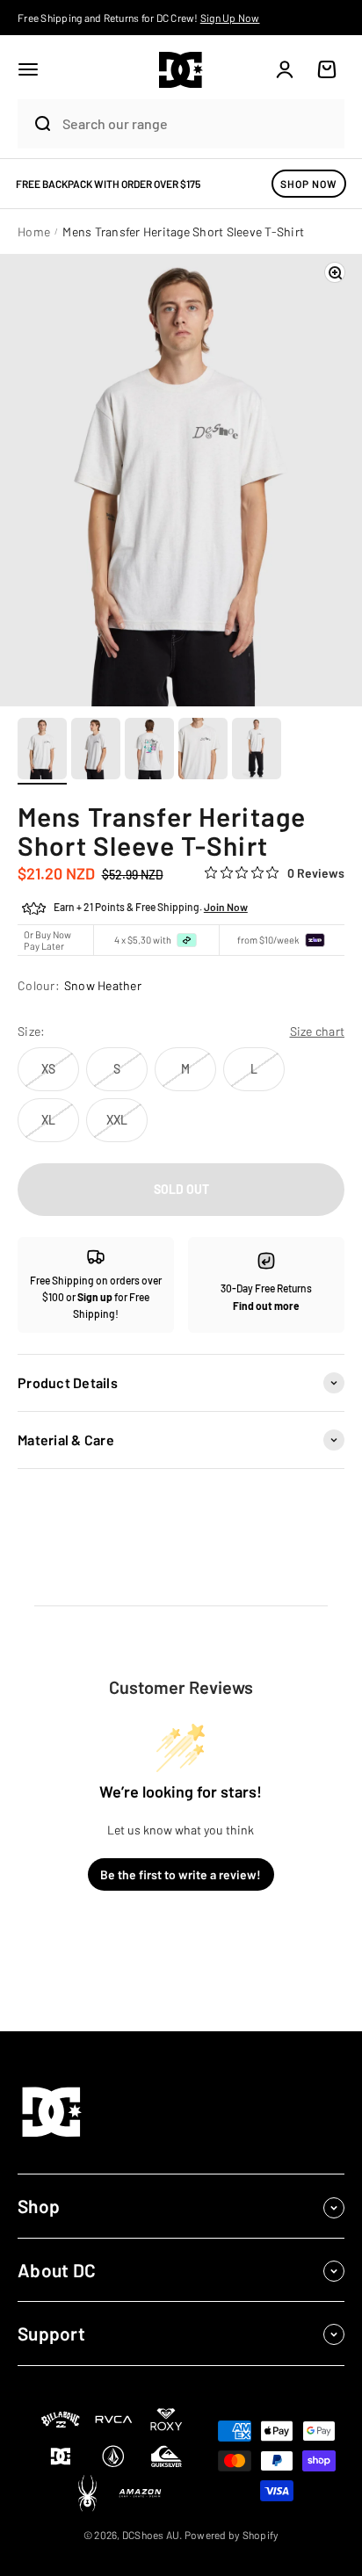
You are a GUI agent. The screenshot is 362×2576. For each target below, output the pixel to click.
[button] (28, 69)
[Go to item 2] (96, 751)
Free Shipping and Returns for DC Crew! (139, 18)
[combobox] (199, 123)
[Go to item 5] (257, 751)
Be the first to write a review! (181, 1874)
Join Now (226, 907)
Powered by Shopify (232, 2535)
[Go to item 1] (42, 751)
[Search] (36, 124)
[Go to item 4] (203, 751)
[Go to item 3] (149, 751)
